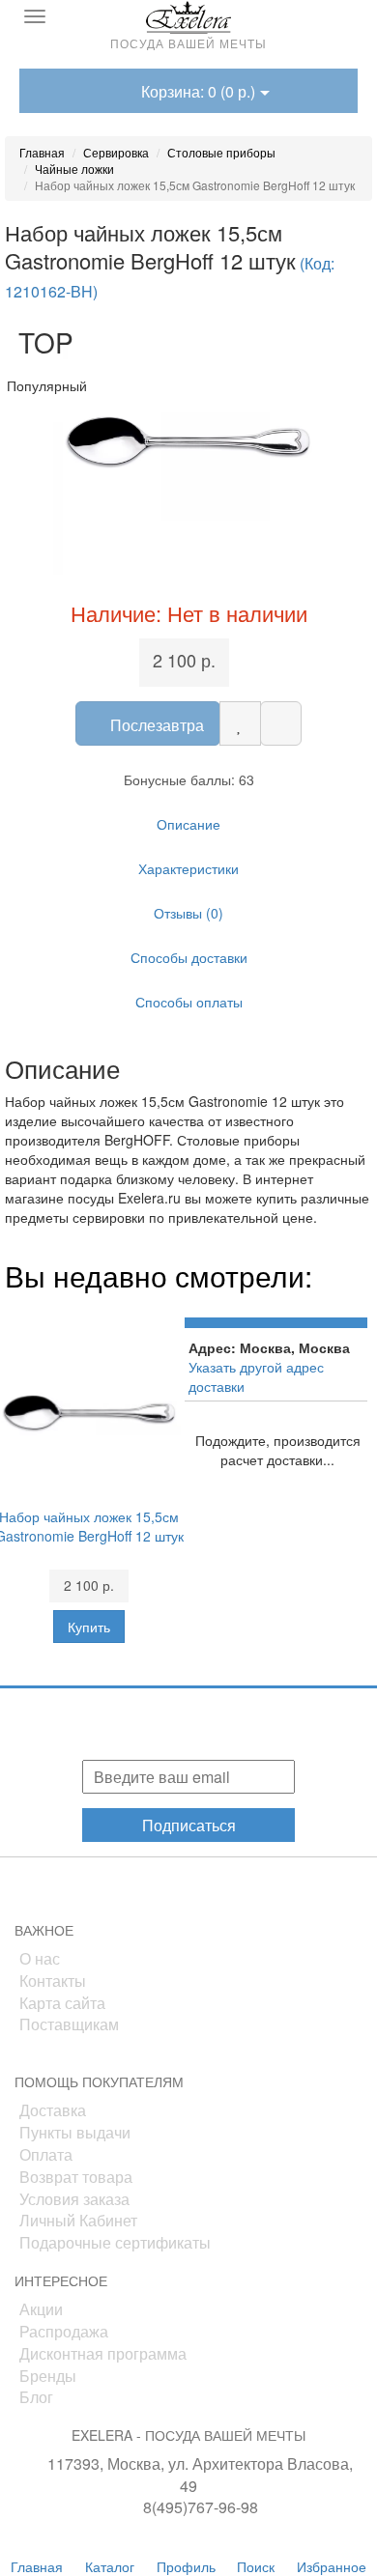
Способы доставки (189, 957)
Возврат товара (76, 2177)
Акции (41, 2309)
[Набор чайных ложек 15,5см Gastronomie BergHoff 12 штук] (188, 440)
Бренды (48, 2376)
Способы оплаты (189, 1002)
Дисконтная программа (103, 2353)
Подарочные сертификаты (115, 2242)
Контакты (53, 1981)
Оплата (46, 2154)
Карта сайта (62, 2003)
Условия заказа (74, 2199)
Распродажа (64, 2331)
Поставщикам (69, 2024)
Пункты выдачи (75, 2132)
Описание (188, 824)
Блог (36, 2397)
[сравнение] (281, 723)
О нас (40, 1958)
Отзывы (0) (188, 913)
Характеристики (188, 868)
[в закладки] (240, 723)
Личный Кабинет (78, 2220)
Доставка (53, 2110)
